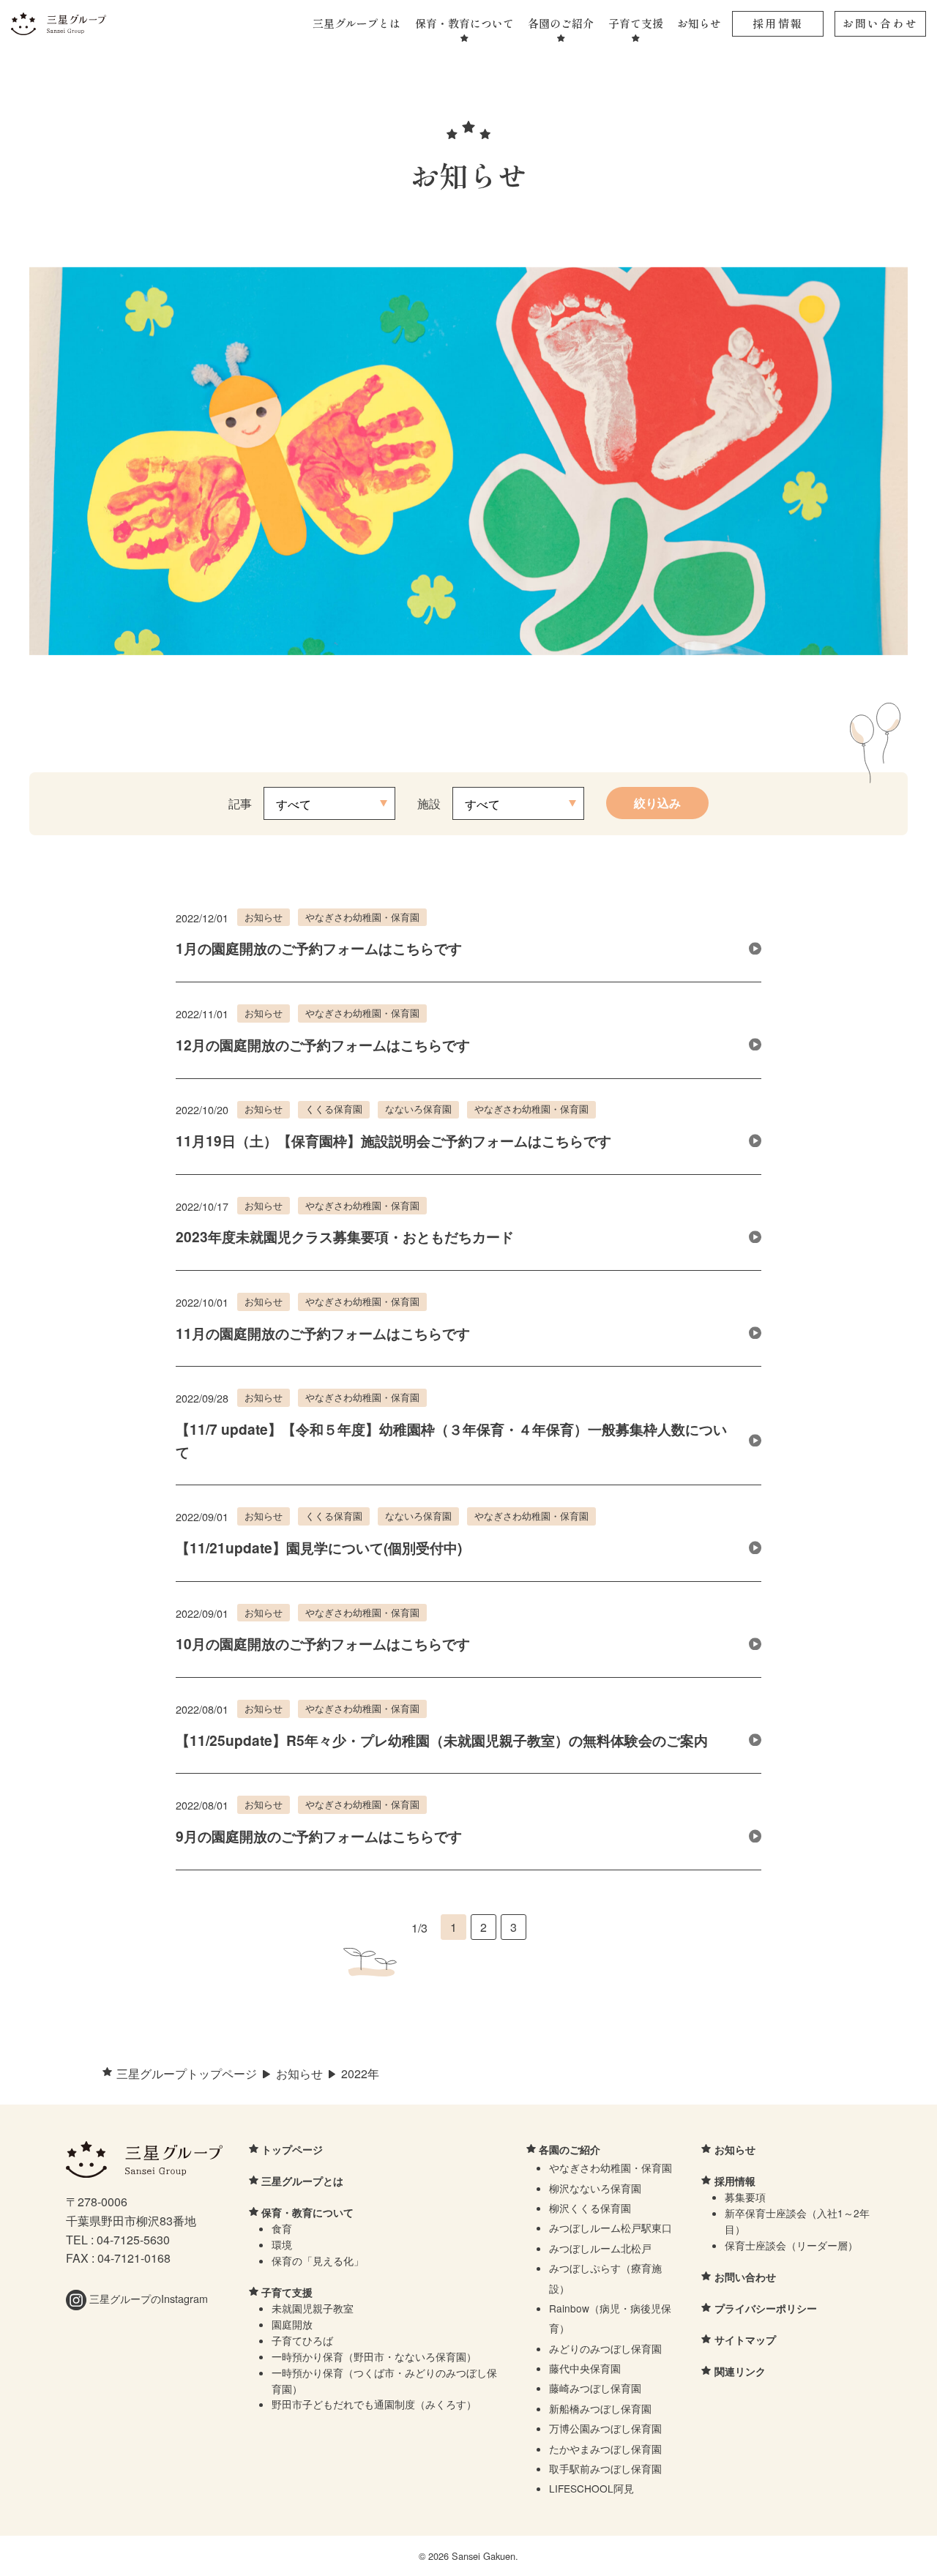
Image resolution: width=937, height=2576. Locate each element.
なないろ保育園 (418, 1109)
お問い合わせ (880, 23)
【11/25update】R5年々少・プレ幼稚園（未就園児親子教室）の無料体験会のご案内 (442, 1740)
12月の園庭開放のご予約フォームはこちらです (323, 1045)
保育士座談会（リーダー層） (791, 2245)
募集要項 (745, 2197)
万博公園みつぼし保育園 (605, 2428)
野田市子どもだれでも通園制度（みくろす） (374, 2404)
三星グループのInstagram (147, 2298)
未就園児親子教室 (313, 2308)
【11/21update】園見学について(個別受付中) (319, 1548)
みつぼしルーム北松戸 (600, 2248)
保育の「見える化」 (318, 2260)
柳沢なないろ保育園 (595, 2188)
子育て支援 (636, 23)
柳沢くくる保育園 (590, 2208)
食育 (282, 2228)
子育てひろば (302, 2340)
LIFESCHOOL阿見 (591, 2488)
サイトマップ (745, 2340)
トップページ (292, 2149)
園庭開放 (292, 2324)
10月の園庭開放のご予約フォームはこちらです (323, 1643)
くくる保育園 (334, 1109)
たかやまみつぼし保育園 (605, 2449)
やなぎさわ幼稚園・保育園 (362, 917)
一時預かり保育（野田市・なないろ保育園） (374, 2356)
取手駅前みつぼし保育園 (605, 2468)
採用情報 (778, 23)
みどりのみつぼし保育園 (605, 2348)
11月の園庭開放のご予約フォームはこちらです (323, 1333)
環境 (282, 2244)
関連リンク (740, 2371)
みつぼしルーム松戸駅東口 (611, 2228)
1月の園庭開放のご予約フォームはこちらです (319, 948)
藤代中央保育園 (585, 2368)
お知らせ (699, 23)
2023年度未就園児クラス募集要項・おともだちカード (345, 1236)
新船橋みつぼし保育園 (600, 2408)
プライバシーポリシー (766, 2308)
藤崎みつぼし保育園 (595, 2388)
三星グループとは (356, 23)
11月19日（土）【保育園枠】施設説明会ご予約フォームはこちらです (393, 1140)
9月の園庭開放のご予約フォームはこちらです (319, 1836)
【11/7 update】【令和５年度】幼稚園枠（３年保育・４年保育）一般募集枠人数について (451, 1440)
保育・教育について (464, 23)
